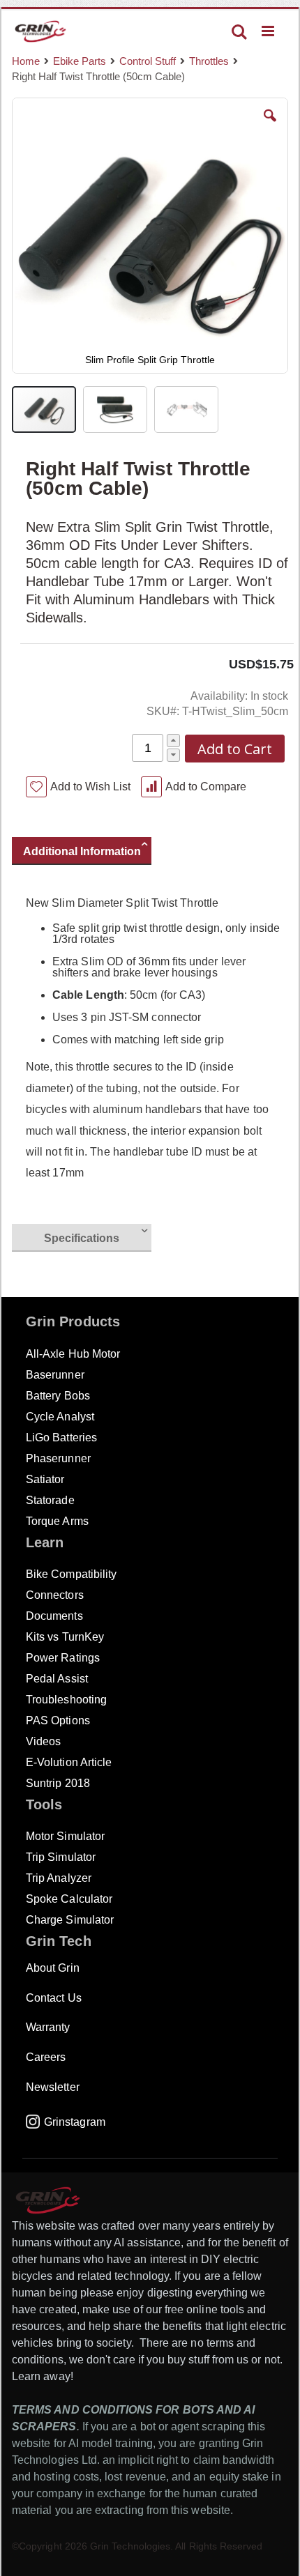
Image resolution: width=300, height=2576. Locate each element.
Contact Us (54, 1998)
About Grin (53, 1968)
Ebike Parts (80, 61)
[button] (270, 126)
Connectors (55, 1595)
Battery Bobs (58, 1396)
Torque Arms (57, 1521)
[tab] (89, 853)
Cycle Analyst (60, 1417)
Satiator (45, 1479)
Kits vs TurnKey (65, 1637)
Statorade (50, 1500)
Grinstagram (75, 2122)
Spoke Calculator (69, 1899)
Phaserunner (58, 1458)
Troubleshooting (66, 1700)
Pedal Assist (57, 1679)
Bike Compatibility (71, 1574)
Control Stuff (148, 61)
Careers (46, 2057)
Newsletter (53, 2087)
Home (26, 61)
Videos (43, 1741)
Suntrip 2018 (58, 1783)
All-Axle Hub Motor (73, 1354)
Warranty (48, 2027)
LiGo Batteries (61, 1437)
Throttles (209, 61)
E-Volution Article (69, 1762)
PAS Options (58, 1720)
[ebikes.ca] (40, 31)
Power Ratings (63, 1658)
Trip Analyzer (59, 1878)
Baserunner (55, 1375)
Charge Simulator (70, 1920)
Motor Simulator (65, 1836)
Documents (54, 1616)
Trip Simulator (61, 1857)
